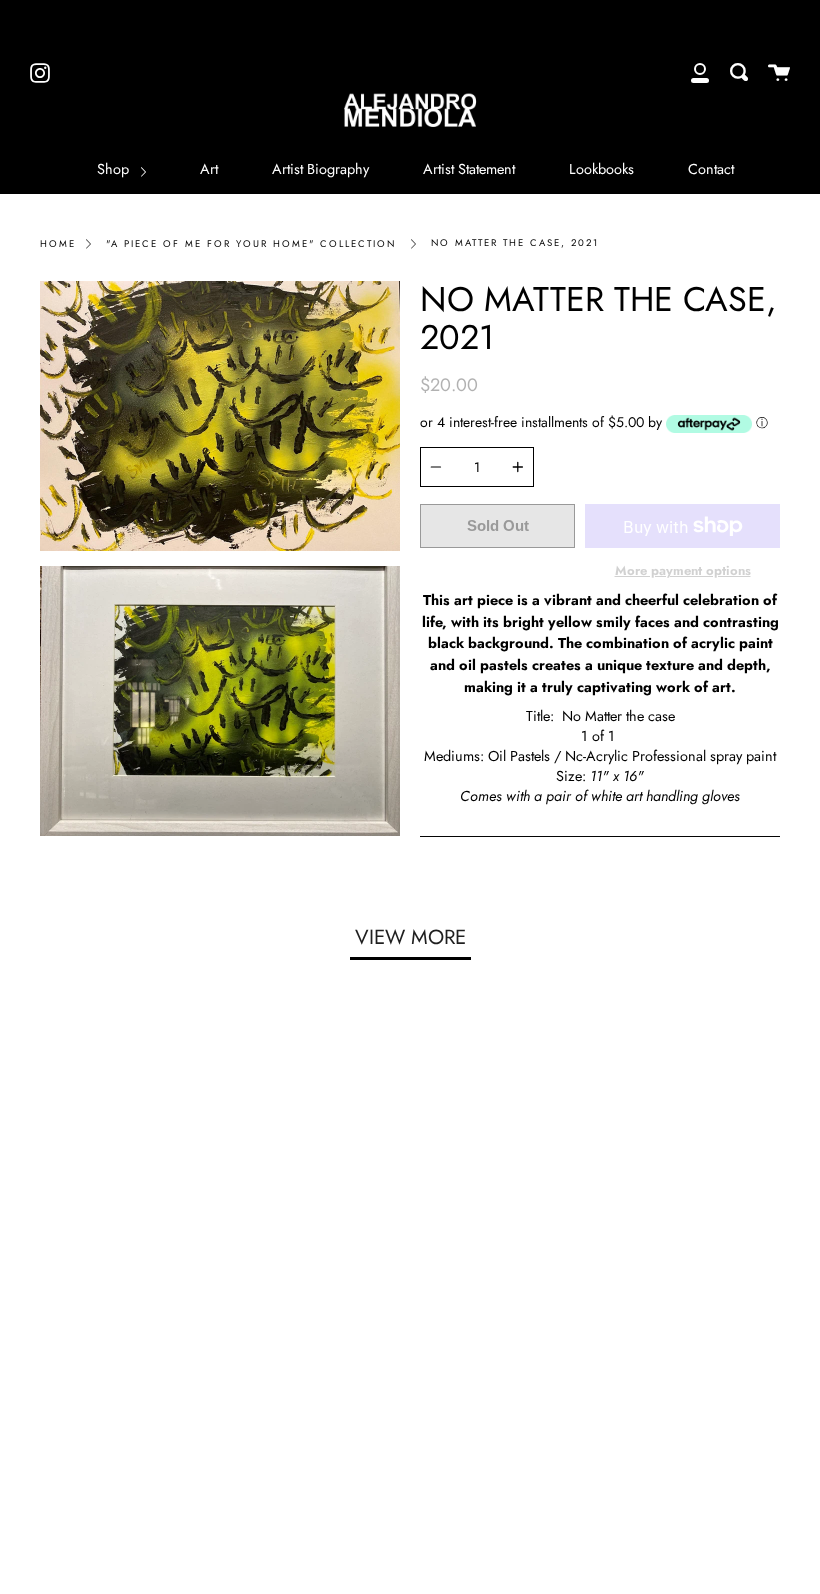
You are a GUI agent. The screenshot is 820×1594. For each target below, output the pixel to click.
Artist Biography (320, 169)
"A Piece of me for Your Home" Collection (251, 244)
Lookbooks (601, 169)
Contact (711, 169)
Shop (115, 169)
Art (209, 169)
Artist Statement (469, 169)
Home (58, 244)
